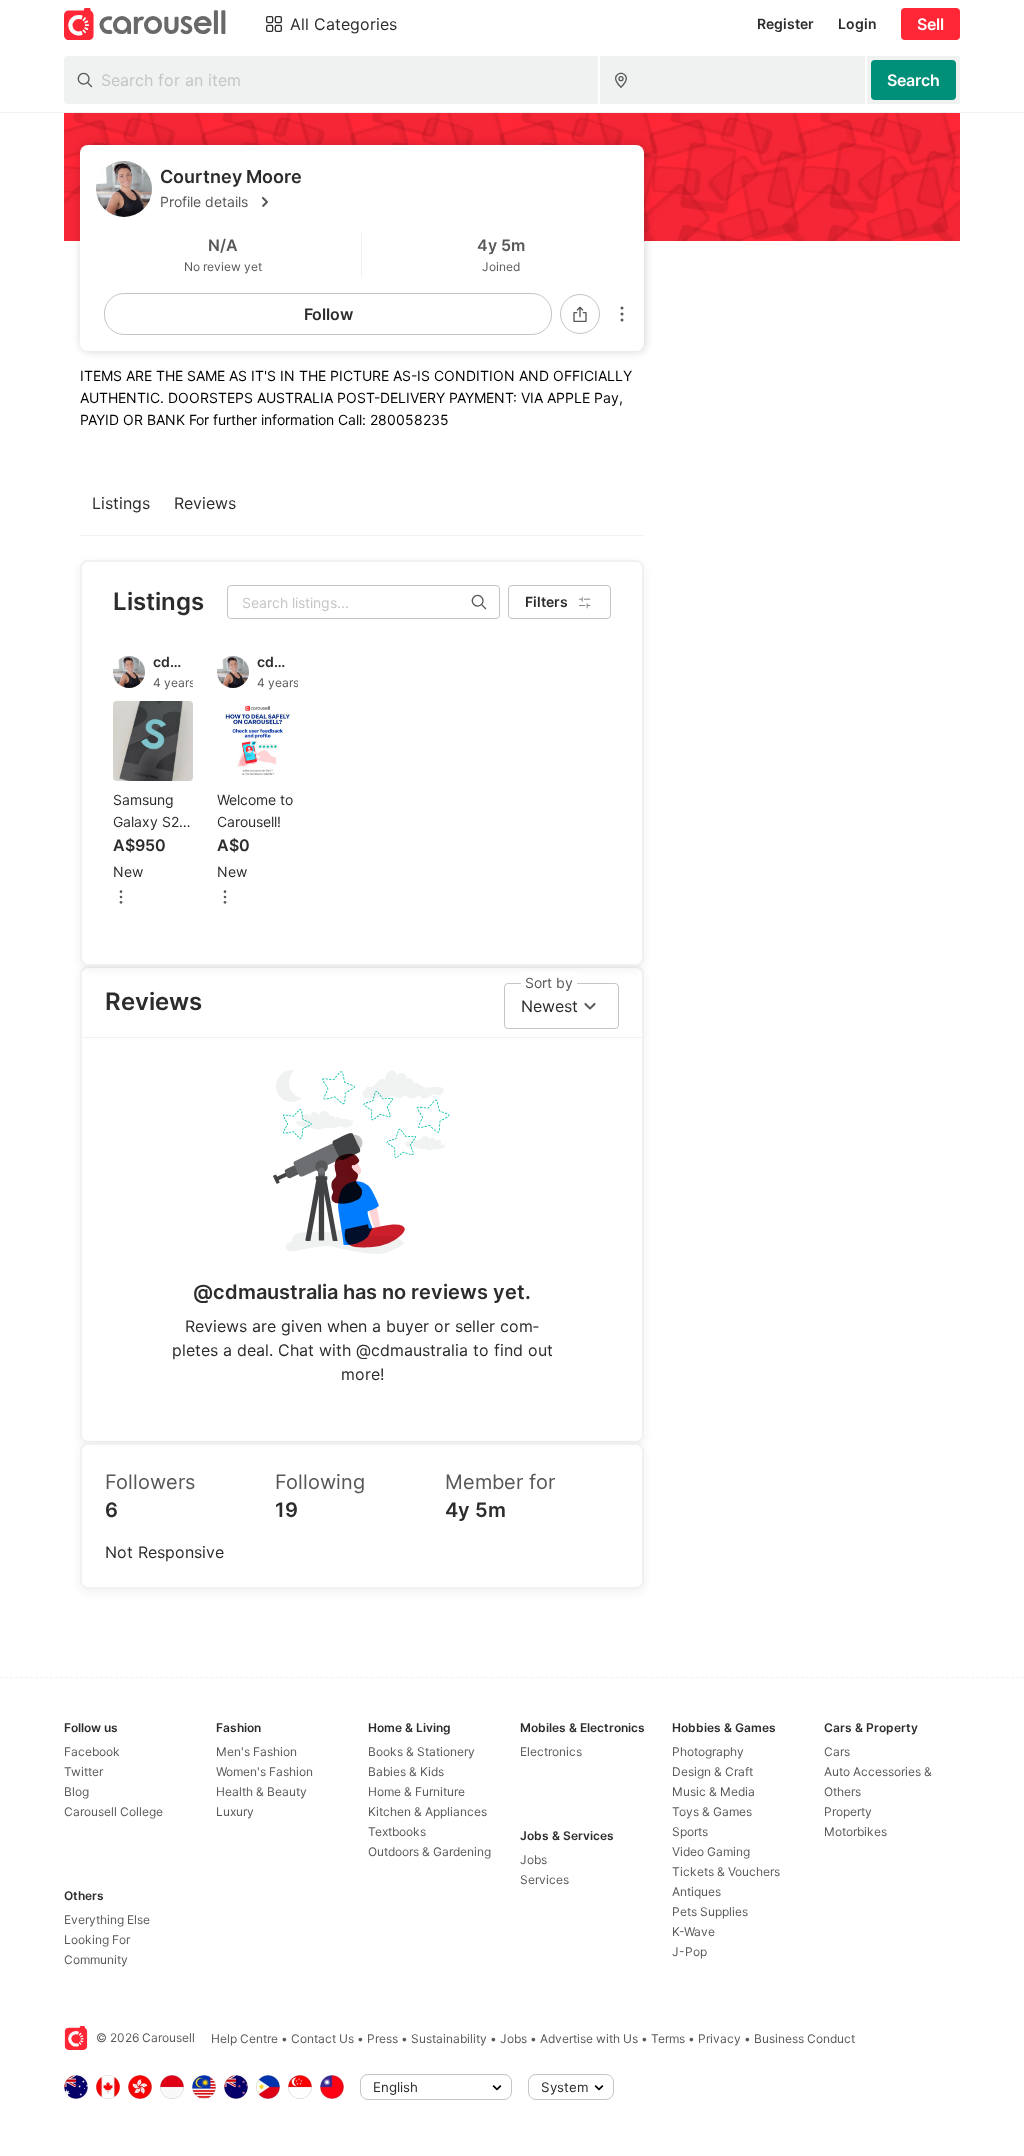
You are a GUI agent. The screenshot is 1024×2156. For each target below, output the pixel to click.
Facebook (92, 1751)
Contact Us (322, 2038)
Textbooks (397, 1831)
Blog (76, 1791)
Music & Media (713, 1791)
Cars (837, 1751)
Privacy (719, 2038)
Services (544, 1879)
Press (382, 2038)
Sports (690, 1831)
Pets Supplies (710, 1911)
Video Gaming (711, 1851)
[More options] (622, 314)
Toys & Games (712, 1811)
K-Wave (693, 1931)
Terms (668, 2038)
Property (848, 1811)
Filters (546, 601)
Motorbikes (855, 1831)
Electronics (551, 1751)
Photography (708, 1751)
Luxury (235, 1811)
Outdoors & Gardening (429, 1851)
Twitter (83, 1771)
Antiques (696, 1891)
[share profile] (580, 314)
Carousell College (113, 1811)
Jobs (533, 1859)
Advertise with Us (589, 2038)
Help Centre (244, 2038)
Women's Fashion (264, 1771)
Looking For (97, 1939)
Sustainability (449, 2038)
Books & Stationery (421, 1751)
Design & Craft (712, 1771)
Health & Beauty (261, 1791)
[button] (394, 202)
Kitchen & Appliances (427, 1811)
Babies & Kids (406, 1771)
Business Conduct (804, 2038)
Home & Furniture (416, 1791)
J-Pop (689, 1951)
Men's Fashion (256, 1751)
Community (96, 1959)
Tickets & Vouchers (726, 1871)
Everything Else (107, 1919)
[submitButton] (913, 80)
